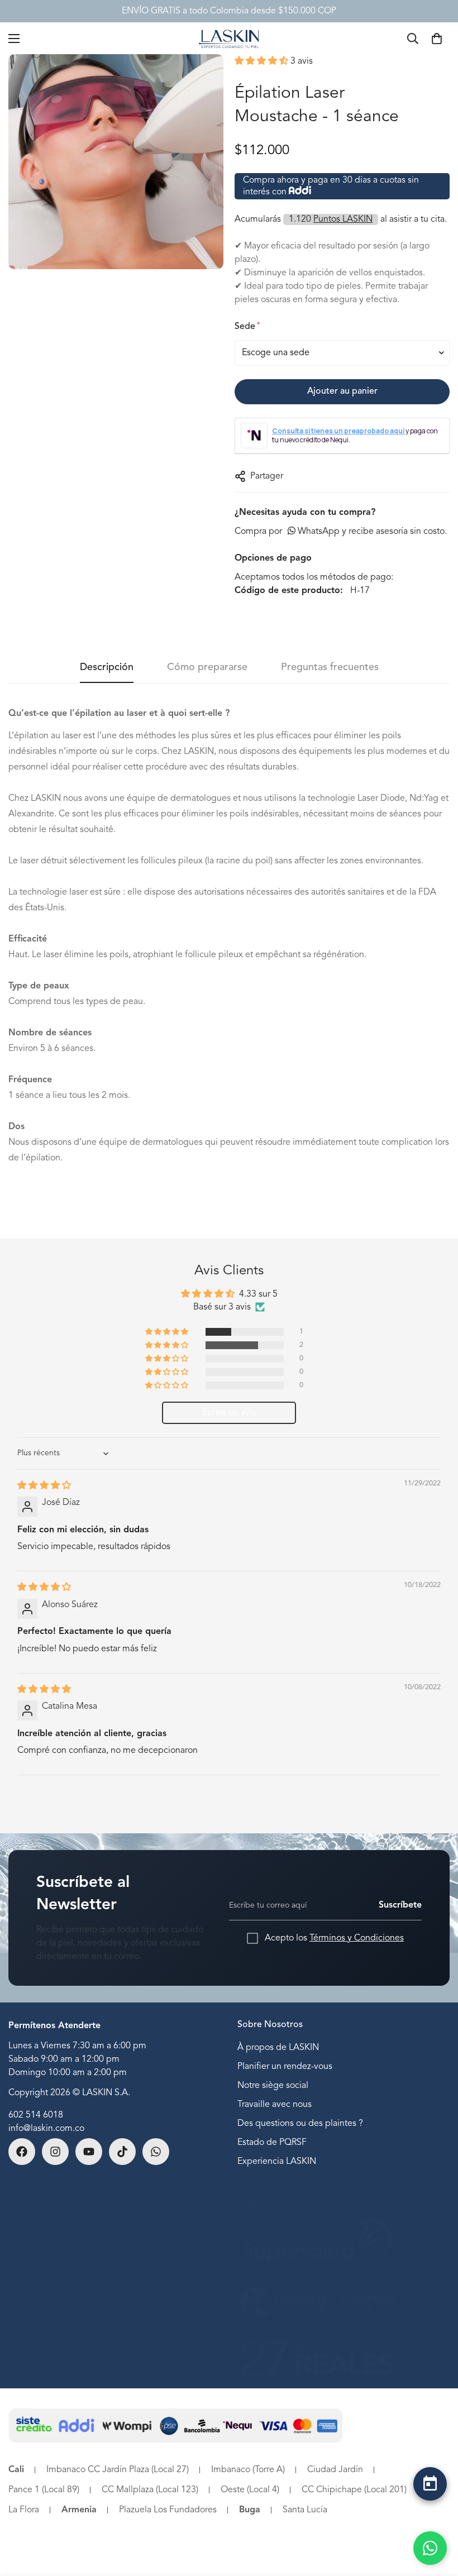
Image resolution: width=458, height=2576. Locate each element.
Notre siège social (273, 2086)
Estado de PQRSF (272, 2143)
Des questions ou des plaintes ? (300, 2124)
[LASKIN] (229, 38)
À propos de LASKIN (278, 2048)
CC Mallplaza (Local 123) (150, 2490)
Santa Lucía (305, 2510)
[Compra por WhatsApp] (430, 2548)
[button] (263, 61)
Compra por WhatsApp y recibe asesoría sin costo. (341, 532)
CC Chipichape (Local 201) (354, 2490)
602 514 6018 (36, 2115)
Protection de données (53, 2284)
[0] (437, 39)
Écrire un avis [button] (229, 1413)
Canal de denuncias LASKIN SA (70, 2303)
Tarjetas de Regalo (44, 2322)
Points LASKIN (37, 2227)
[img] (44, 1486)
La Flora (24, 2510)
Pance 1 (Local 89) (44, 2490)
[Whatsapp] (156, 2152)
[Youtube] (89, 2152)
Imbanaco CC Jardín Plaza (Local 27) (118, 2470)
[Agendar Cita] (430, 2484)
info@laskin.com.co (46, 2129)
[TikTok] (122, 2152)
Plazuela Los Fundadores (168, 2510)
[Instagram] (55, 2152)
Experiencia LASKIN (277, 2162)
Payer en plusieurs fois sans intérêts (78, 2246)
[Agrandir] (205, 78)
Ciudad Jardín (335, 2470)
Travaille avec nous (275, 2105)
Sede (247, 326)
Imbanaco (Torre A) (248, 2470)
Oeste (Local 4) (250, 2490)
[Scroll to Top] (430, 2513)
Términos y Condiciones (357, 1938)
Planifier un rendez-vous (285, 2067)
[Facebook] (22, 2152)
